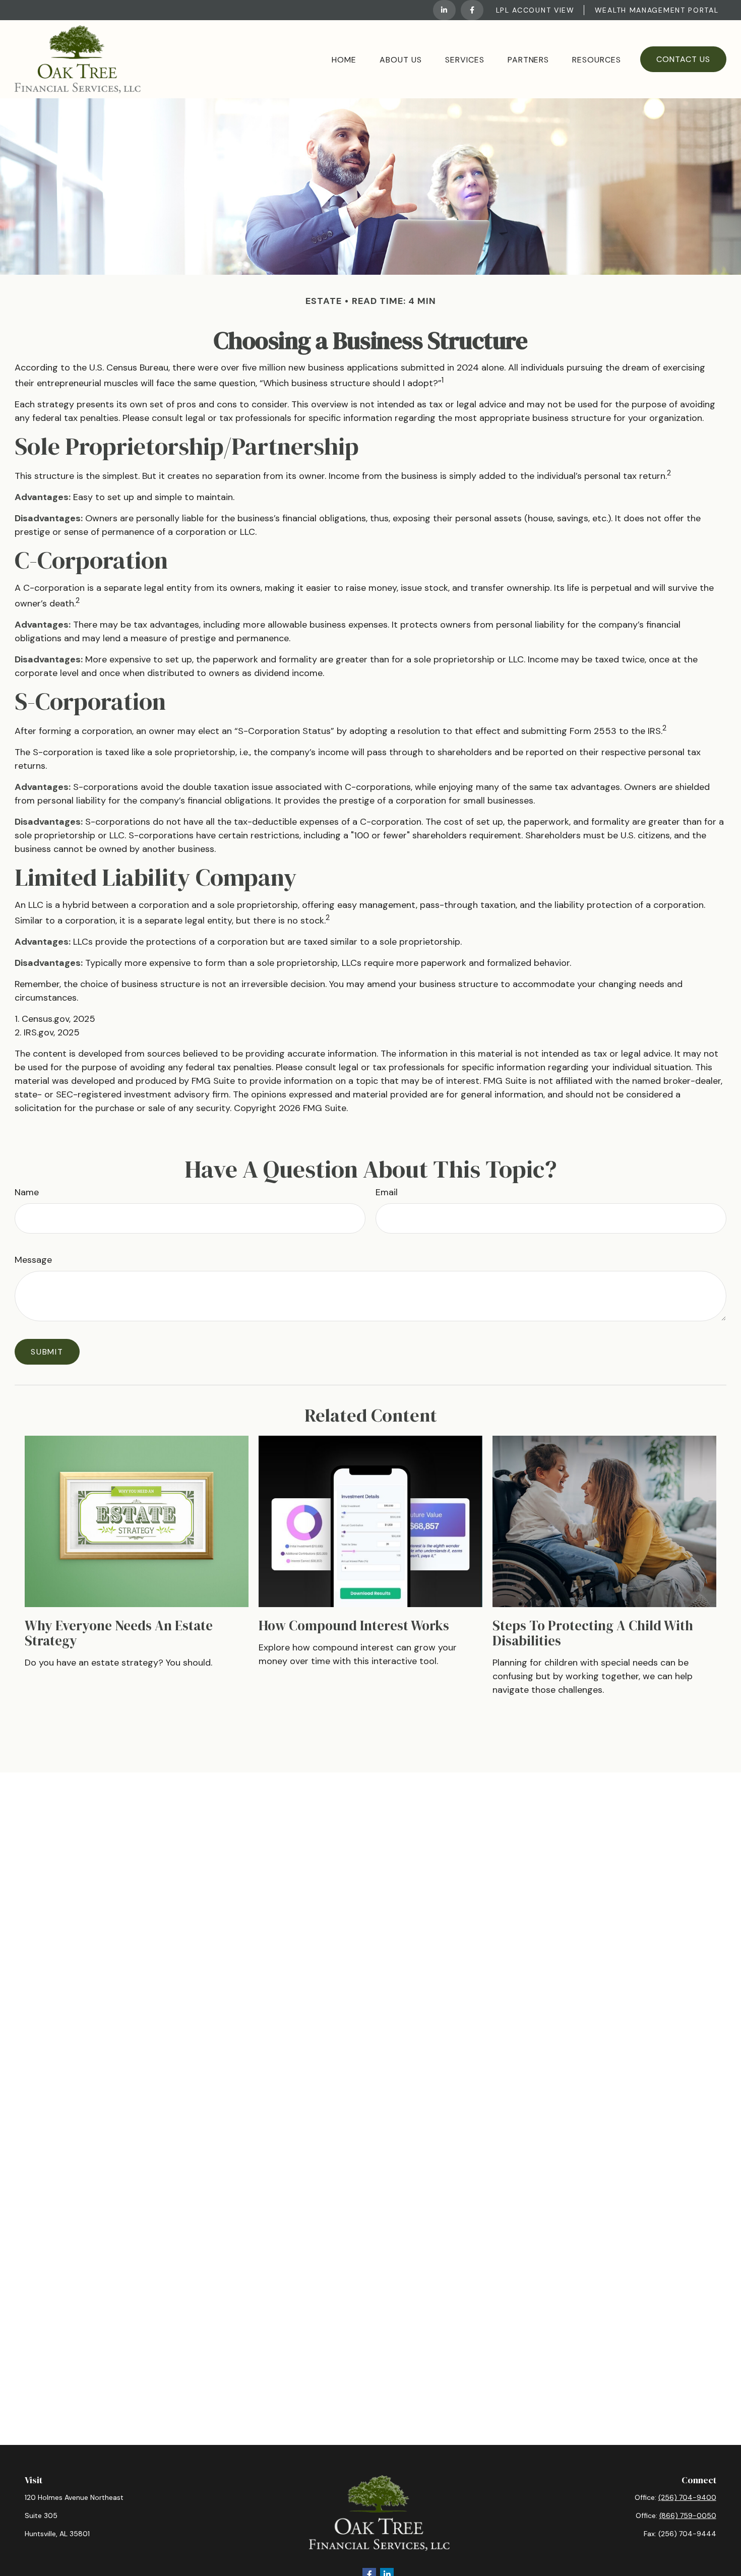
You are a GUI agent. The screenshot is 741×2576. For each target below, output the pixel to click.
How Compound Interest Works (354, 1626)
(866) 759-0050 (688, 2516)
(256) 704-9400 (687, 2497)
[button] (344, 59)
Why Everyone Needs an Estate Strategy (119, 1633)
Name (27, 1192)
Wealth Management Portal (657, 10)
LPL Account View (535, 10)
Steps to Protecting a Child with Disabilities (593, 1633)
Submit (47, 1352)
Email (387, 1192)
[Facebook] (472, 10)
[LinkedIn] (444, 10)
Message (33, 1260)
